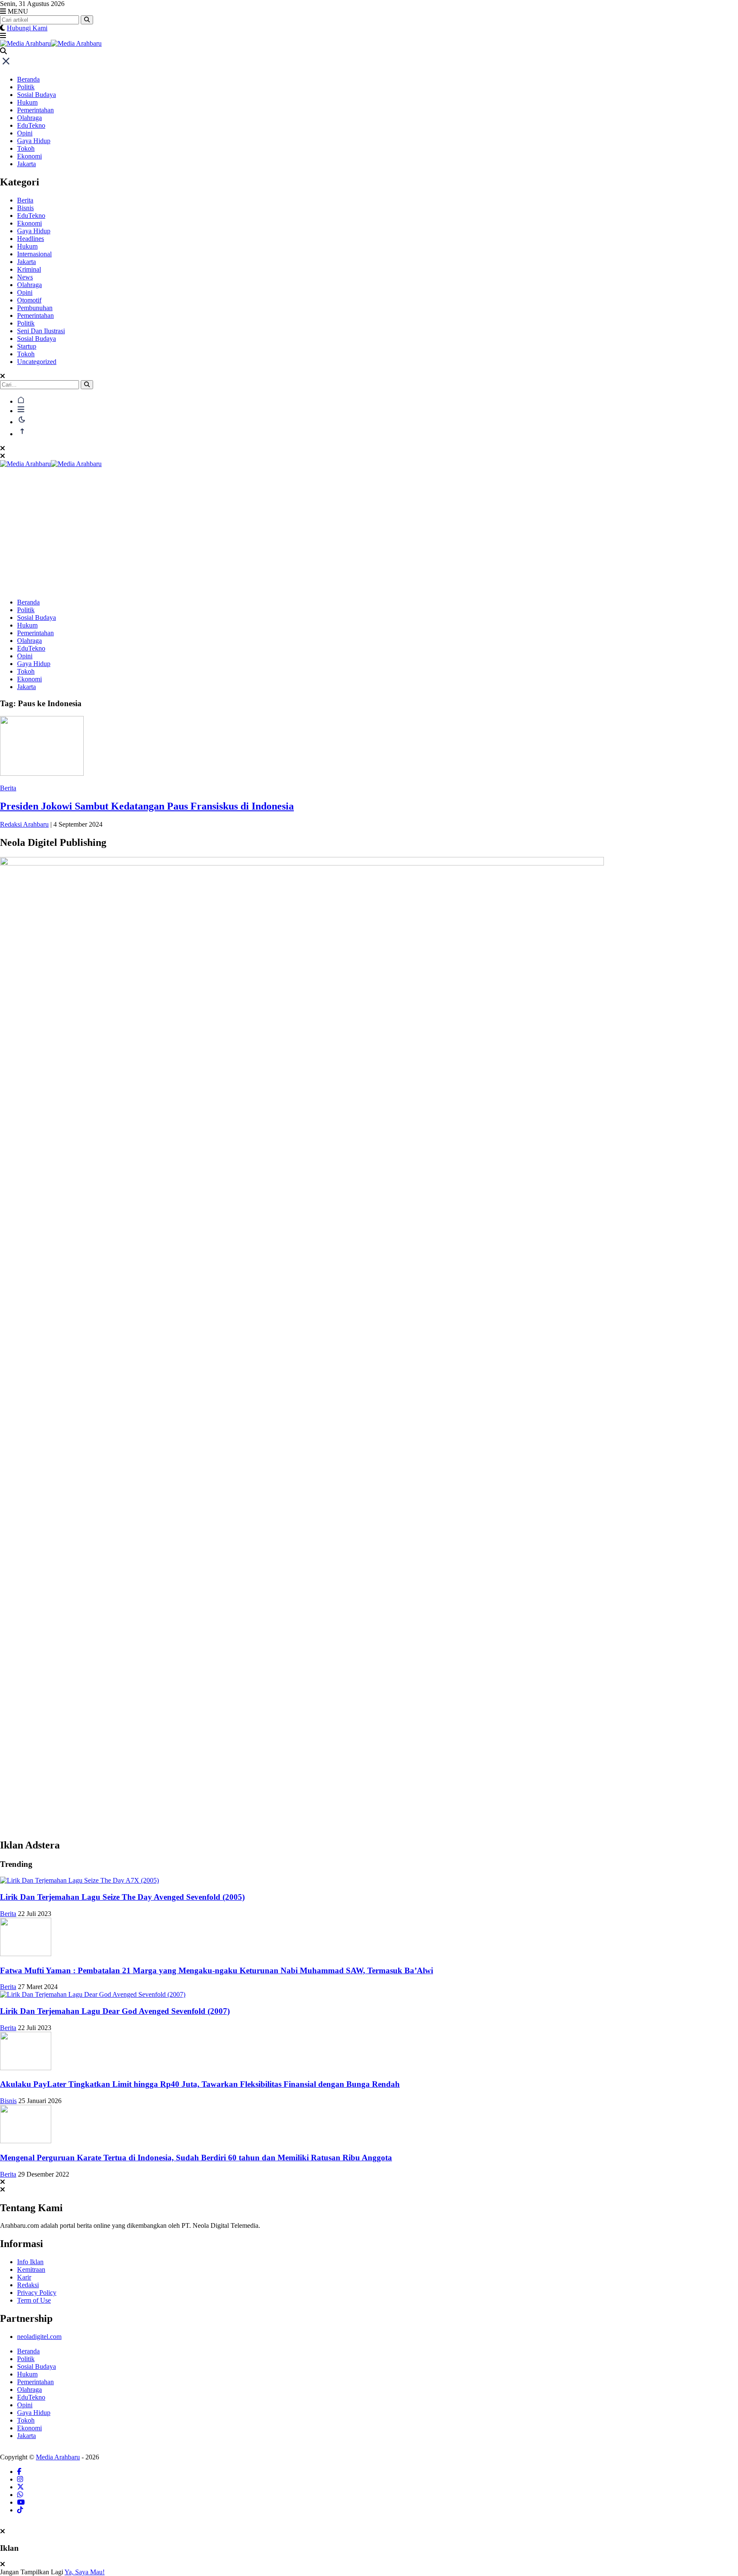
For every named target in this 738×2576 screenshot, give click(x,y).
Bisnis (25, 208)
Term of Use (34, 2300)
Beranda (28, 79)
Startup (27, 346)
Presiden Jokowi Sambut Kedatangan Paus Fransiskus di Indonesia (147, 806)
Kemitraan (31, 2269)
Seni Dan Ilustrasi (41, 331)
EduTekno (31, 125)
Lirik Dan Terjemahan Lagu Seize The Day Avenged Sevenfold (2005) (122, 1897)
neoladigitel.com (39, 2337)
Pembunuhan (35, 308)
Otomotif (29, 300)
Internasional (34, 254)
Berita (25, 200)
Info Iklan (30, 2262)
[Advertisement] (369, 532)
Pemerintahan (35, 110)
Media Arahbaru (58, 2457)
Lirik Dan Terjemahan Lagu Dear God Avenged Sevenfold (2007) (115, 2011)
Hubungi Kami (27, 28)
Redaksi (28, 2285)
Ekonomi (29, 156)
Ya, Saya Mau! (85, 2572)
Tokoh (26, 148)
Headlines (31, 239)
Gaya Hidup (34, 141)
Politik (26, 87)
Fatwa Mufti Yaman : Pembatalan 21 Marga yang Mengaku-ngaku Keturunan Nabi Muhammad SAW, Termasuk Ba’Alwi (217, 1970)
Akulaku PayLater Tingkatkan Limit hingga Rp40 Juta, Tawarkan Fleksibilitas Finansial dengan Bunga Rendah (200, 2084)
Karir (24, 2277)
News (25, 277)
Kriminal (29, 269)
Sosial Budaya (37, 95)
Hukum (27, 102)
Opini (25, 133)
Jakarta (26, 164)
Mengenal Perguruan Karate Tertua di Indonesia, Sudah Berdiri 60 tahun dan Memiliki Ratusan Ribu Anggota (196, 2158)
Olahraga (29, 118)
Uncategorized (37, 362)
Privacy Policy (37, 2293)
